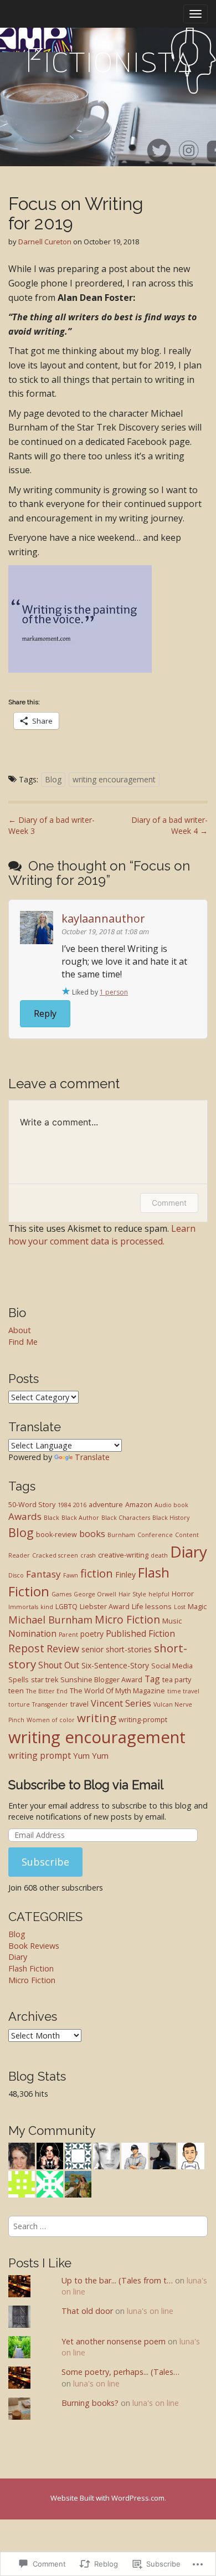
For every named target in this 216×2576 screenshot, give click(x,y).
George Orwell (95, 1594)
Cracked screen (55, 1555)
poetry (92, 1634)
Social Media (172, 1666)
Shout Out (59, 1665)
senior (92, 1649)
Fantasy (43, 1574)
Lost (180, 1607)
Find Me (23, 1342)
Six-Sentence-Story (115, 1665)
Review (63, 1648)
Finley (125, 1574)
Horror (183, 1594)
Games (61, 1594)
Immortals (23, 1607)
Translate (92, 1457)
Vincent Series (121, 1703)
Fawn (71, 1575)
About (20, 1330)
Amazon (139, 1505)
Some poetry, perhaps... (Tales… (120, 2372)
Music (172, 1621)
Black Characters (126, 1518)
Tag (152, 1679)
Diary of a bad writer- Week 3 (52, 825)
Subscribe (45, 1862)
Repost (26, 1648)
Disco (16, 1575)
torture (19, 1704)
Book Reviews (34, 1946)
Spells (19, 1680)
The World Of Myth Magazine (117, 1691)
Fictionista (108, 61)
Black (52, 1518)
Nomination (32, 1633)
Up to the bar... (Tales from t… (117, 2280)
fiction (97, 1573)
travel (79, 1704)
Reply (45, 1013)
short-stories (129, 1649)
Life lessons (152, 1607)
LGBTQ (66, 1607)
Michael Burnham (50, 1620)
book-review (56, 1535)
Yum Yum (91, 1755)
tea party (177, 1680)
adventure (106, 1505)
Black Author (80, 1518)
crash (88, 1555)
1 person (114, 992)
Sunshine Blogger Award (101, 1680)
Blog (53, 779)
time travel (183, 1691)
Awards (25, 1516)
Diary (189, 1551)
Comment (169, 1203)
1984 (64, 1505)
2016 (80, 1505)
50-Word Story (32, 1505)
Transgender (50, 1704)
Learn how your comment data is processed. (102, 1235)
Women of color (51, 1720)
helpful (159, 1594)
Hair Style (132, 1594)
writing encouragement (114, 779)
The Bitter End (47, 1691)
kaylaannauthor (103, 918)
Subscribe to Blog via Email (86, 1785)
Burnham (121, 1535)
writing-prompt (143, 1720)
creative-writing (123, 1555)
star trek (45, 1680)
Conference (155, 1535)
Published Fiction (140, 1633)
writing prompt (40, 1755)
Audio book (171, 1505)
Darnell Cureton (45, 242)
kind (47, 1607)
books (92, 1533)
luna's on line (150, 2311)
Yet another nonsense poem (114, 2341)
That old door (87, 2311)
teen (16, 1691)
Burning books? (90, 2403)
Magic (197, 1607)
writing (97, 1718)
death (159, 1555)
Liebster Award (105, 1607)
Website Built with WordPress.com (107, 2498)
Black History (171, 1518)
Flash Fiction (31, 1968)
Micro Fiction (127, 1619)
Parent (68, 1635)
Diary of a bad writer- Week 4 (169, 825)
